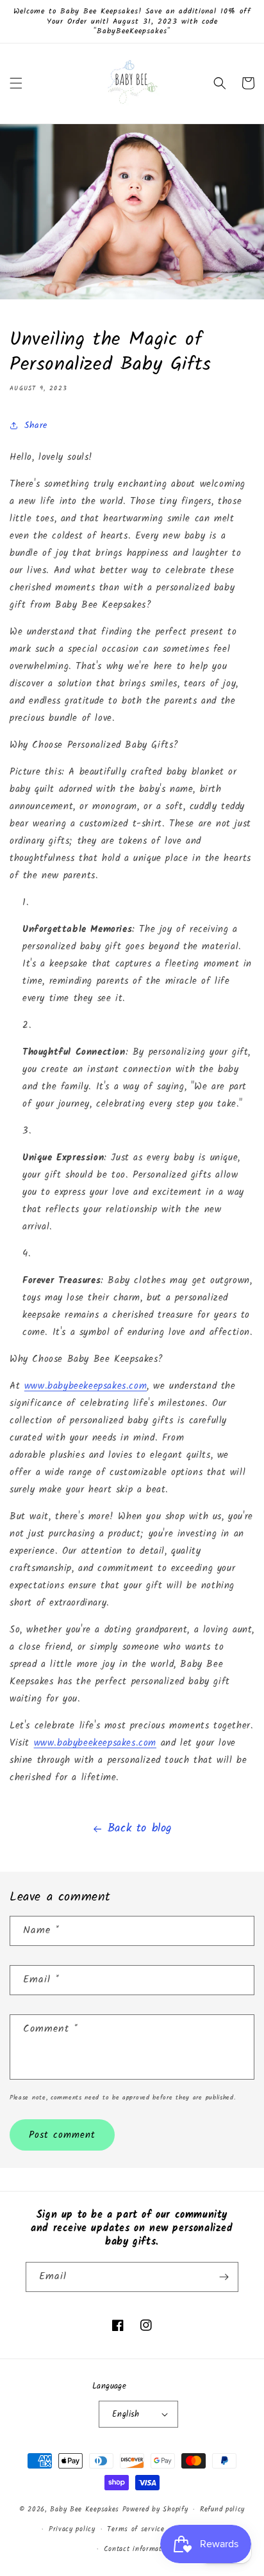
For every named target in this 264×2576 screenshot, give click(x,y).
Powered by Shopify (155, 2509)
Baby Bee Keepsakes (85, 2509)
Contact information (138, 2549)
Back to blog (140, 1829)
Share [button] (36, 425)
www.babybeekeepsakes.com (86, 1386)
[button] (16, 83)
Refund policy (222, 2509)
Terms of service (136, 2529)
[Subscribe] (224, 2277)
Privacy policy (72, 2529)
